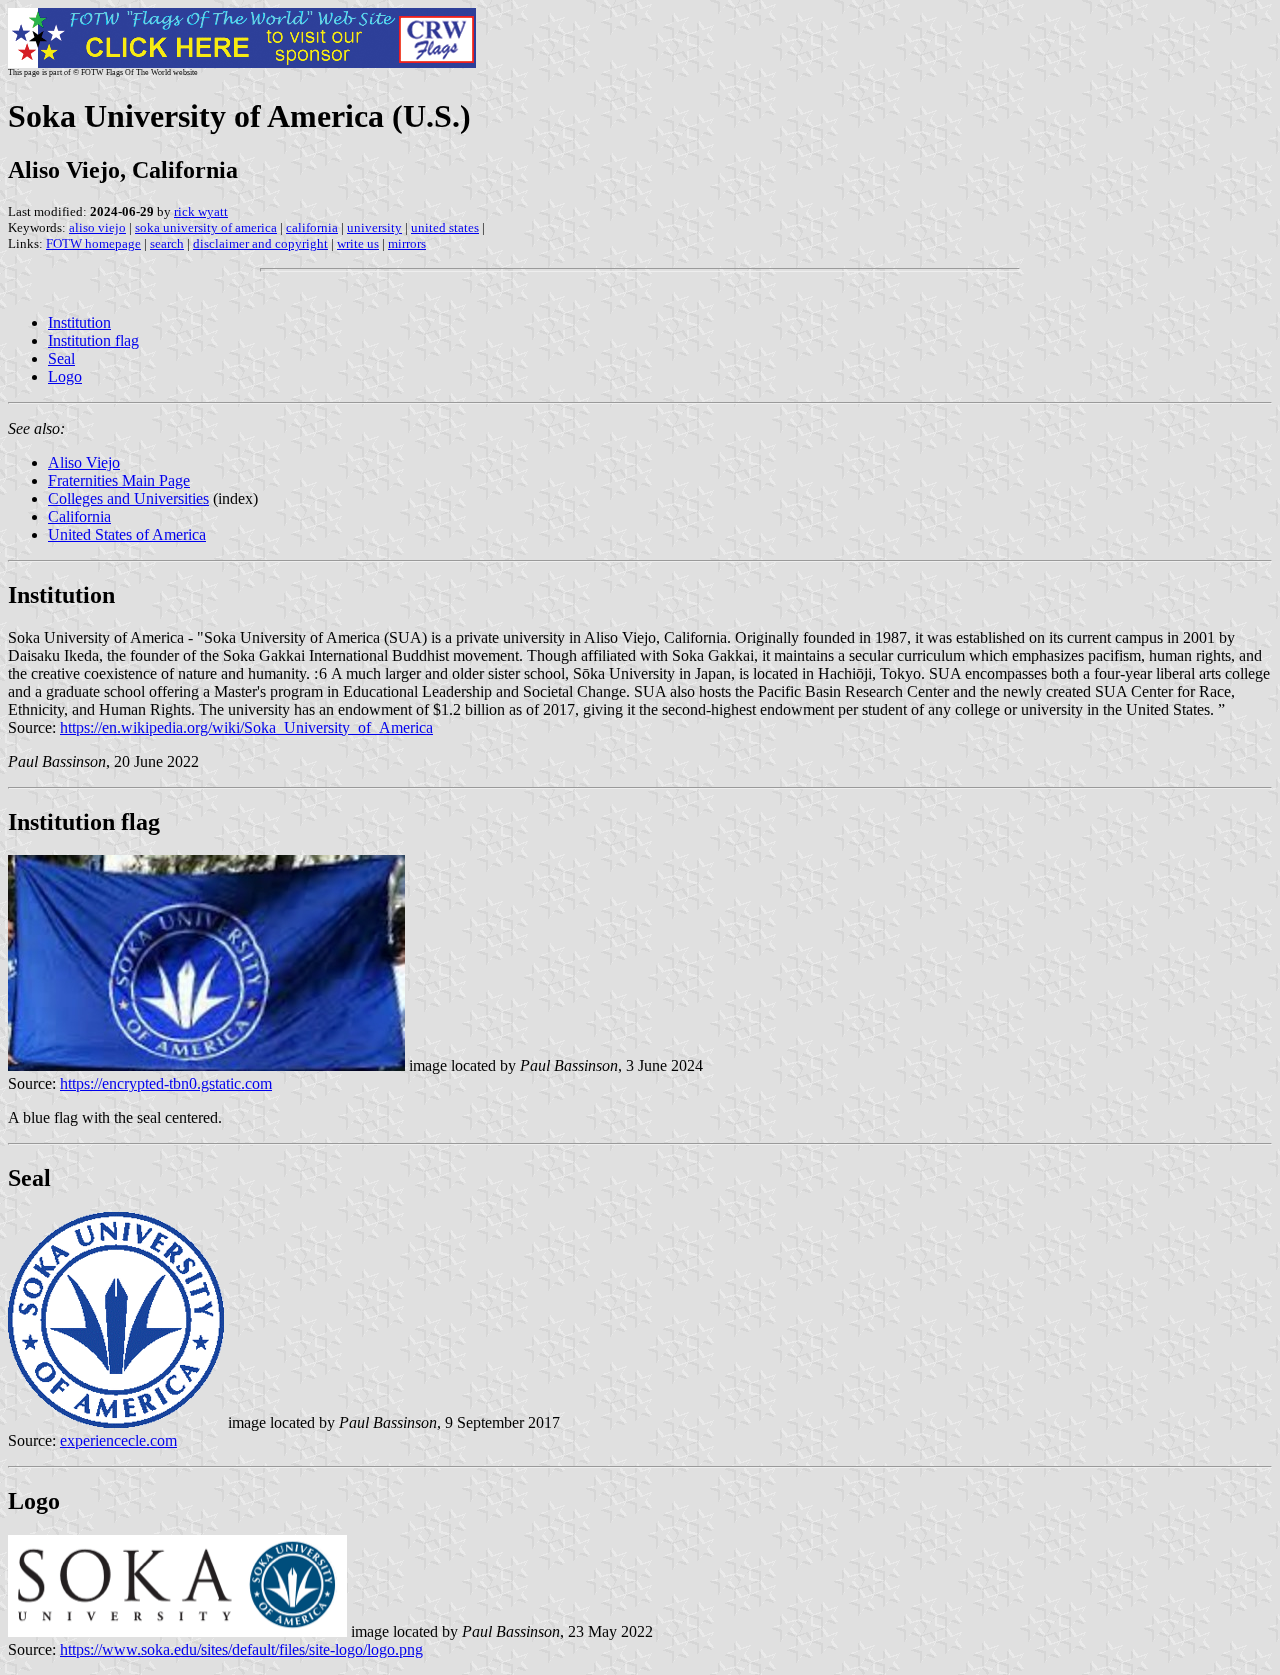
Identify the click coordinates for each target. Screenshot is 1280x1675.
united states (445, 227)
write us (358, 243)
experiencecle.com (118, 1440)
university (374, 227)
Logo (65, 376)
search (167, 243)
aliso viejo (97, 227)
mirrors (407, 243)
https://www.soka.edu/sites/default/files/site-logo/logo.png (241, 1649)
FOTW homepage (93, 243)
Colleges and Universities (128, 498)
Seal (61, 358)
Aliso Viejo (84, 462)
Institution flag (93, 340)
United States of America (127, 534)
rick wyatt (201, 211)
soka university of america (206, 227)
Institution (79, 322)
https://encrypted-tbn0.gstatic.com (166, 1083)
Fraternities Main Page (119, 480)
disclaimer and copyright (260, 243)
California (79, 516)
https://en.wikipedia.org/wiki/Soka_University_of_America (246, 727)
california (312, 227)
